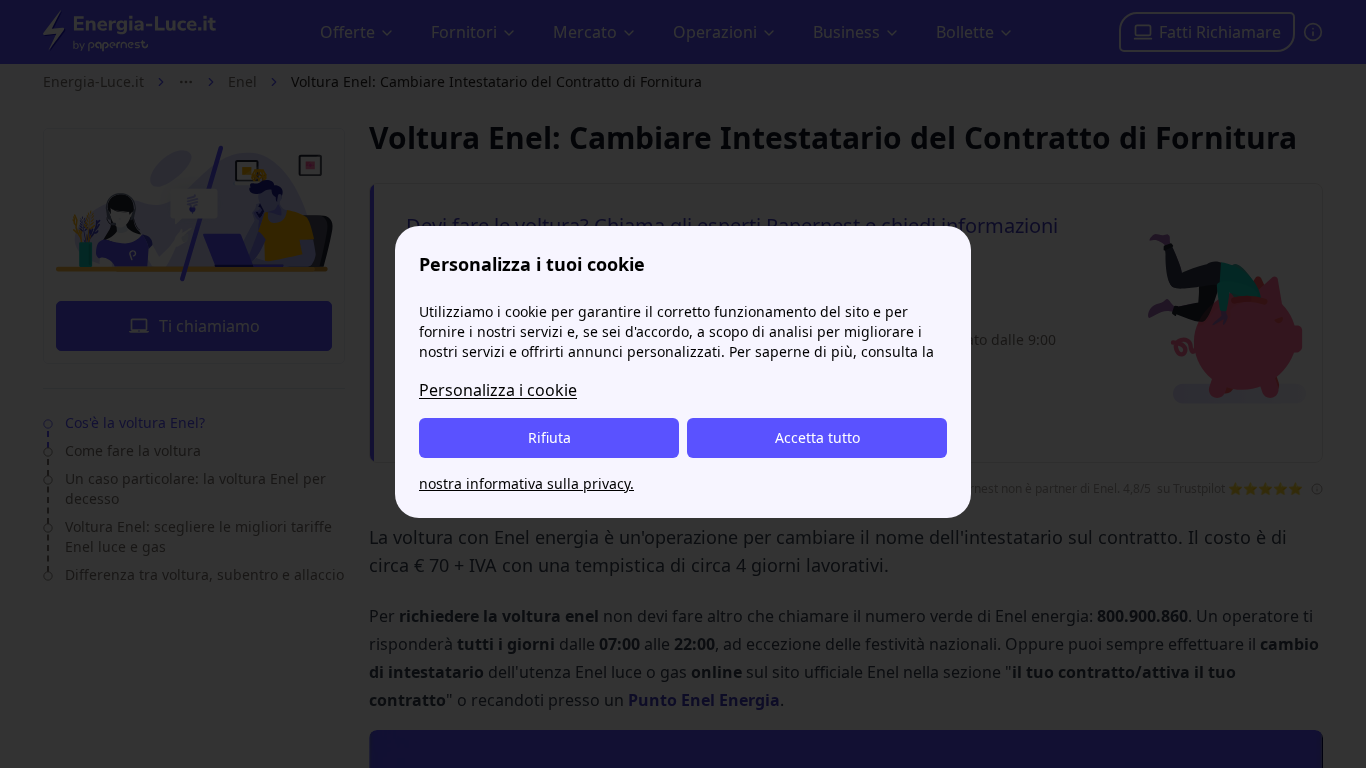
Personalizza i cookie (498, 390)
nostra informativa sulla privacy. (526, 483)
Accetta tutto (817, 437)
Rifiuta (549, 437)
